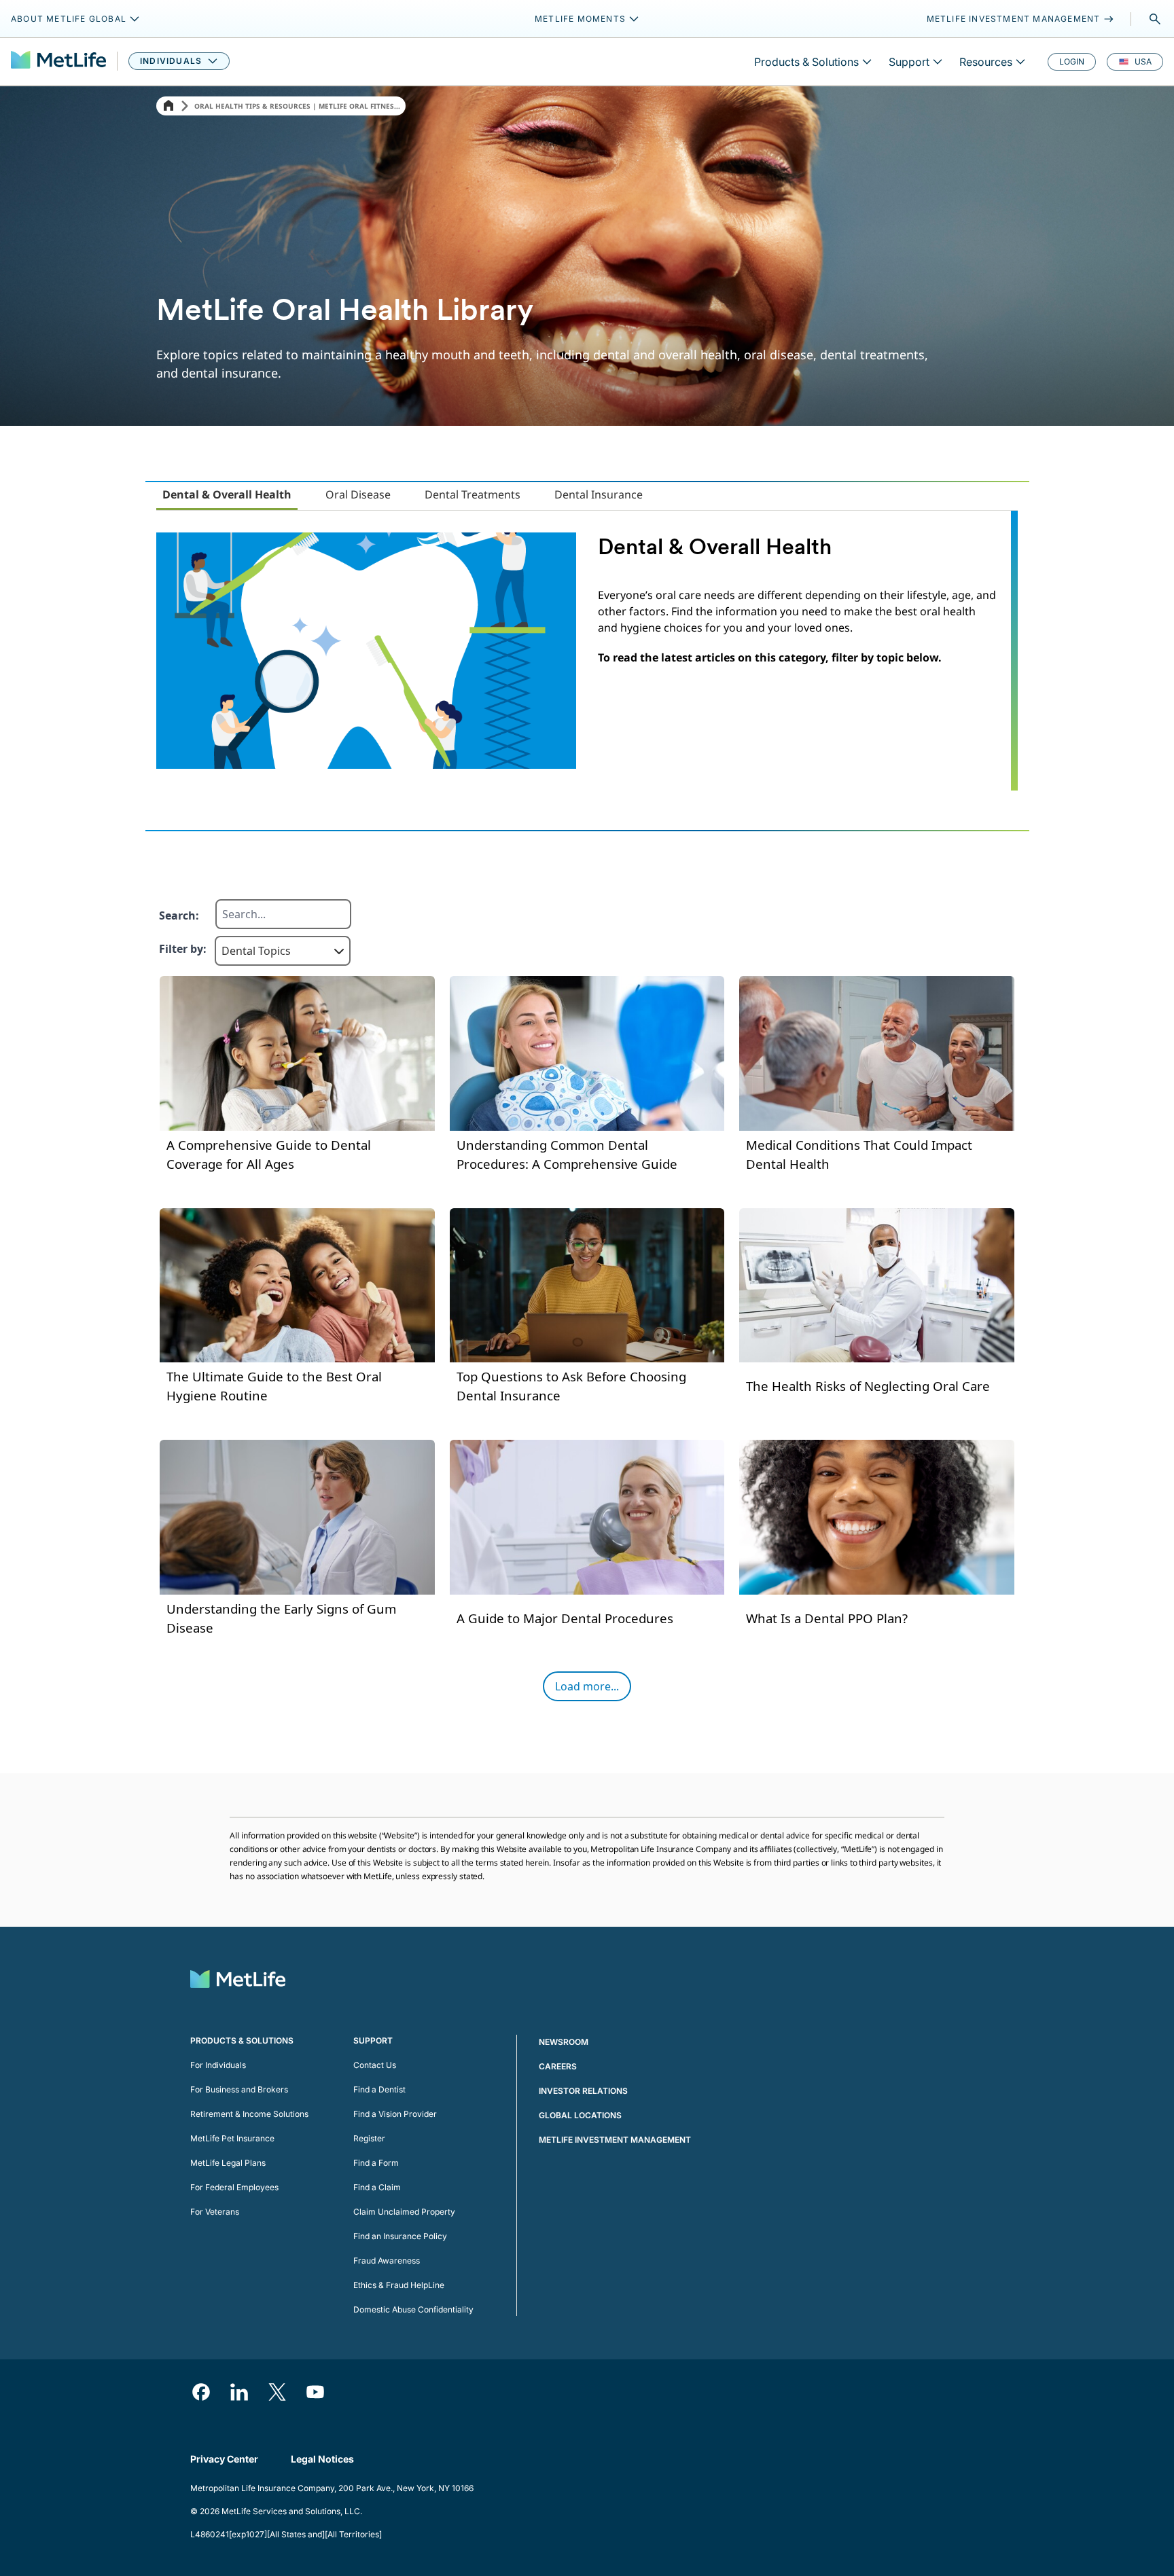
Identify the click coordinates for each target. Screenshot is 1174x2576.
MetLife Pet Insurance (232, 2138)
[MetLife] (58, 61)
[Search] (1155, 19)
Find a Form (376, 2163)
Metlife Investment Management (615, 2140)
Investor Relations (583, 2091)
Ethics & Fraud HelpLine (399, 2285)
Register (369, 2138)
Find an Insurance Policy (400, 2236)
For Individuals (218, 2065)
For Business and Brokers (239, 2089)
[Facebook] (201, 2392)
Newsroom (564, 2042)
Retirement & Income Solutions (249, 2114)
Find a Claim (377, 2187)
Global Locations (580, 2115)
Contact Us (375, 2065)
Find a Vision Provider (395, 2114)
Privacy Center (224, 2459)
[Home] (168, 106)
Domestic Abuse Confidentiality (413, 2309)
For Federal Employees (234, 2187)
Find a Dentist (379, 2089)
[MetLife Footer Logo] (238, 1981)
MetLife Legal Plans (228, 2163)
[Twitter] (277, 2392)
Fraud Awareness (387, 2261)
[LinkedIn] (239, 2392)
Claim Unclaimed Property (404, 2212)
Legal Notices (322, 2459)
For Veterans (215, 2212)
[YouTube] (315, 2392)
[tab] (227, 495)
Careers (558, 2066)
